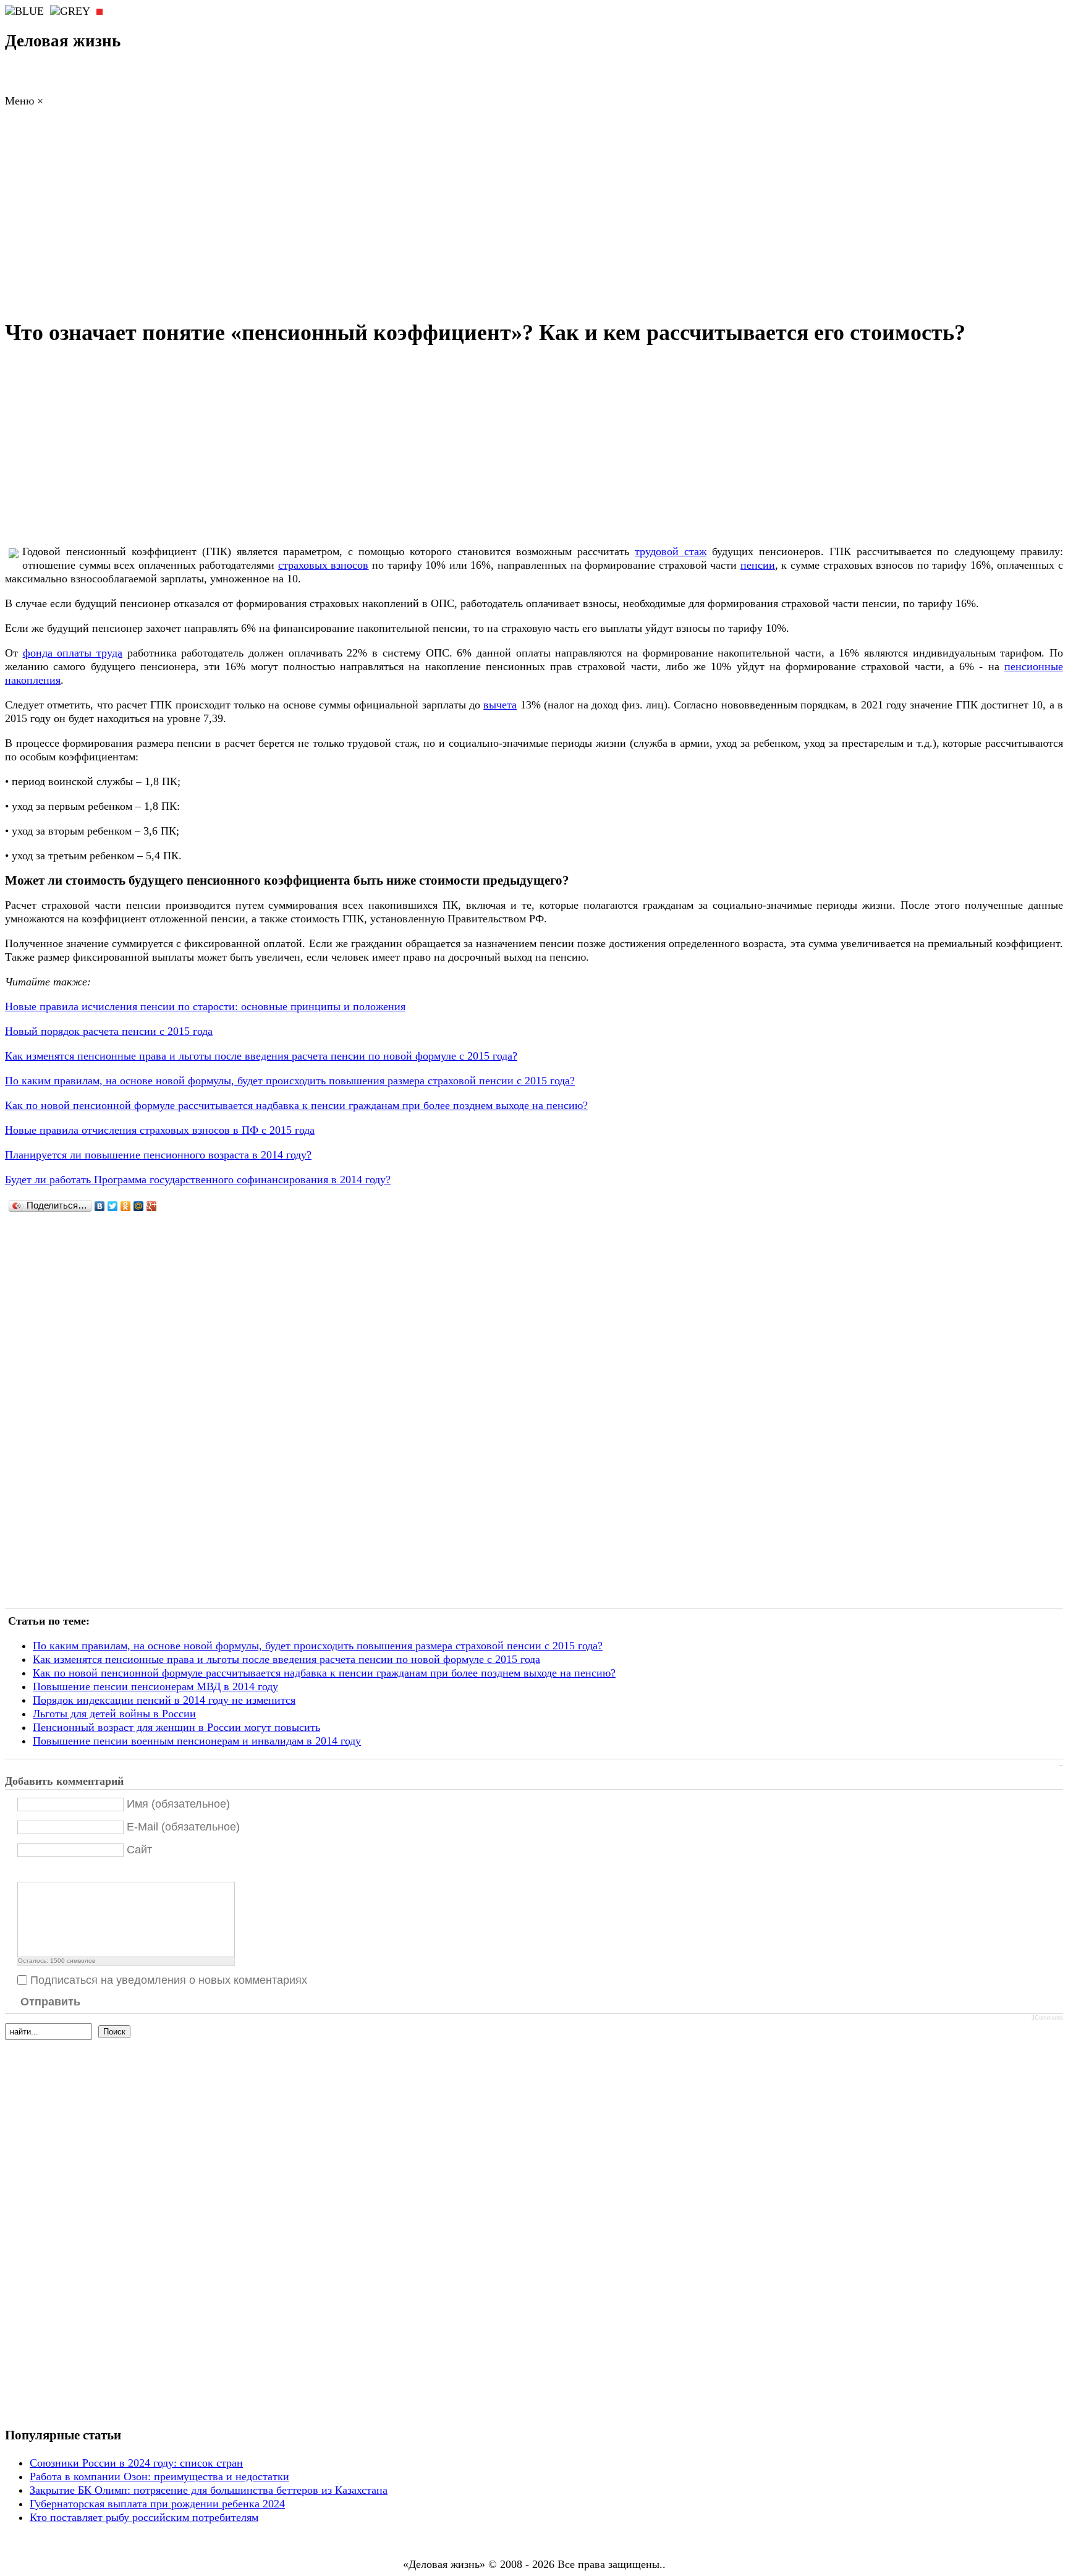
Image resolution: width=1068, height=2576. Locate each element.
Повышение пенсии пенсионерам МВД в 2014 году (155, 1686)
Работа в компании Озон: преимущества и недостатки (159, 2476)
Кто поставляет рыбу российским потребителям (144, 2517)
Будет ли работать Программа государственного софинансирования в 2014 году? (198, 1180)
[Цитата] (40, 1872)
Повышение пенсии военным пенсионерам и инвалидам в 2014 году (197, 1741)
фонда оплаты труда (73, 653)
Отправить (50, 2002)
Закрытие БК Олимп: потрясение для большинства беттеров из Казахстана (209, 2490)
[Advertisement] (534, 216)
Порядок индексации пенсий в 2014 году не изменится (164, 1700)
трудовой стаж (671, 551)
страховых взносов (324, 565)
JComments (1047, 2018)
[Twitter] (113, 1206)
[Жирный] (24, 1872)
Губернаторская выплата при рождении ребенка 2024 (157, 2504)
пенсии (758, 565)
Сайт (139, 1850)
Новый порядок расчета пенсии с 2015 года (109, 1031)
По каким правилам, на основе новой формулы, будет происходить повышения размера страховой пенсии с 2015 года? (290, 1081)
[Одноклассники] (126, 1206)
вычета (500, 705)
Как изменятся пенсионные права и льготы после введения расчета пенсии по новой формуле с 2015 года (286, 1659)
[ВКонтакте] (100, 1206)
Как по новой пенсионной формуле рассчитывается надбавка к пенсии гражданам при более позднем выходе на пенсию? (296, 1105)
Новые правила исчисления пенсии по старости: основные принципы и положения (205, 1006)
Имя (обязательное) (178, 1804)
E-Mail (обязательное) (183, 1827)
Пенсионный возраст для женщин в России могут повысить (176, 1727)
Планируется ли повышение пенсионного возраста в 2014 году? (158, 1155)
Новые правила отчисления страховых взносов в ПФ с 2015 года (160, 1130)
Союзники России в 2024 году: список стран (136, 2463)
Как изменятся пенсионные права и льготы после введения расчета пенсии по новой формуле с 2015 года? (261, 1056)
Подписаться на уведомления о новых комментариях (169, 1980)
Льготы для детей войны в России (114, 1714)
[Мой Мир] (139, 1206)
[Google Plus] (152, 1206)
